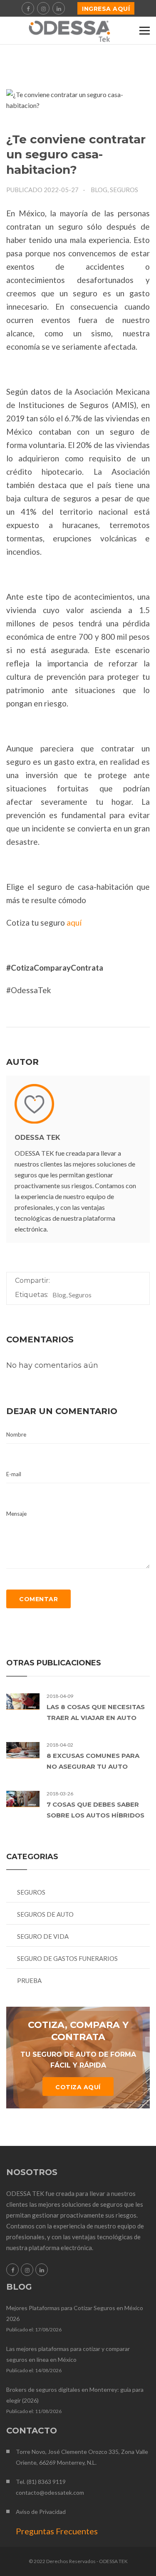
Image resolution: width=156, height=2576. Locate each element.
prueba (29, 1980)
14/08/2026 (48, 2370)
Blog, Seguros (114, 190)
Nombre (16, 1434)
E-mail (14, 1474)
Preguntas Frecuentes (57, 2531)
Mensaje (16, 1514)
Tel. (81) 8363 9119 (41, 2482)
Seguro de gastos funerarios (67, 1958)
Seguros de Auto (45, 1914)
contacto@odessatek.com (50, 2492)
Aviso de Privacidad (41, 2512)
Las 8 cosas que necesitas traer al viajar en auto (96, 1712)
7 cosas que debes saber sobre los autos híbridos (95, 1810)
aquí (74, 923)
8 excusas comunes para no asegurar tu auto (93, 1761)
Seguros (31, 1892)
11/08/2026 (48, 2411)
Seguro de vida (43, 1936)
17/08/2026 (48, 2329)
